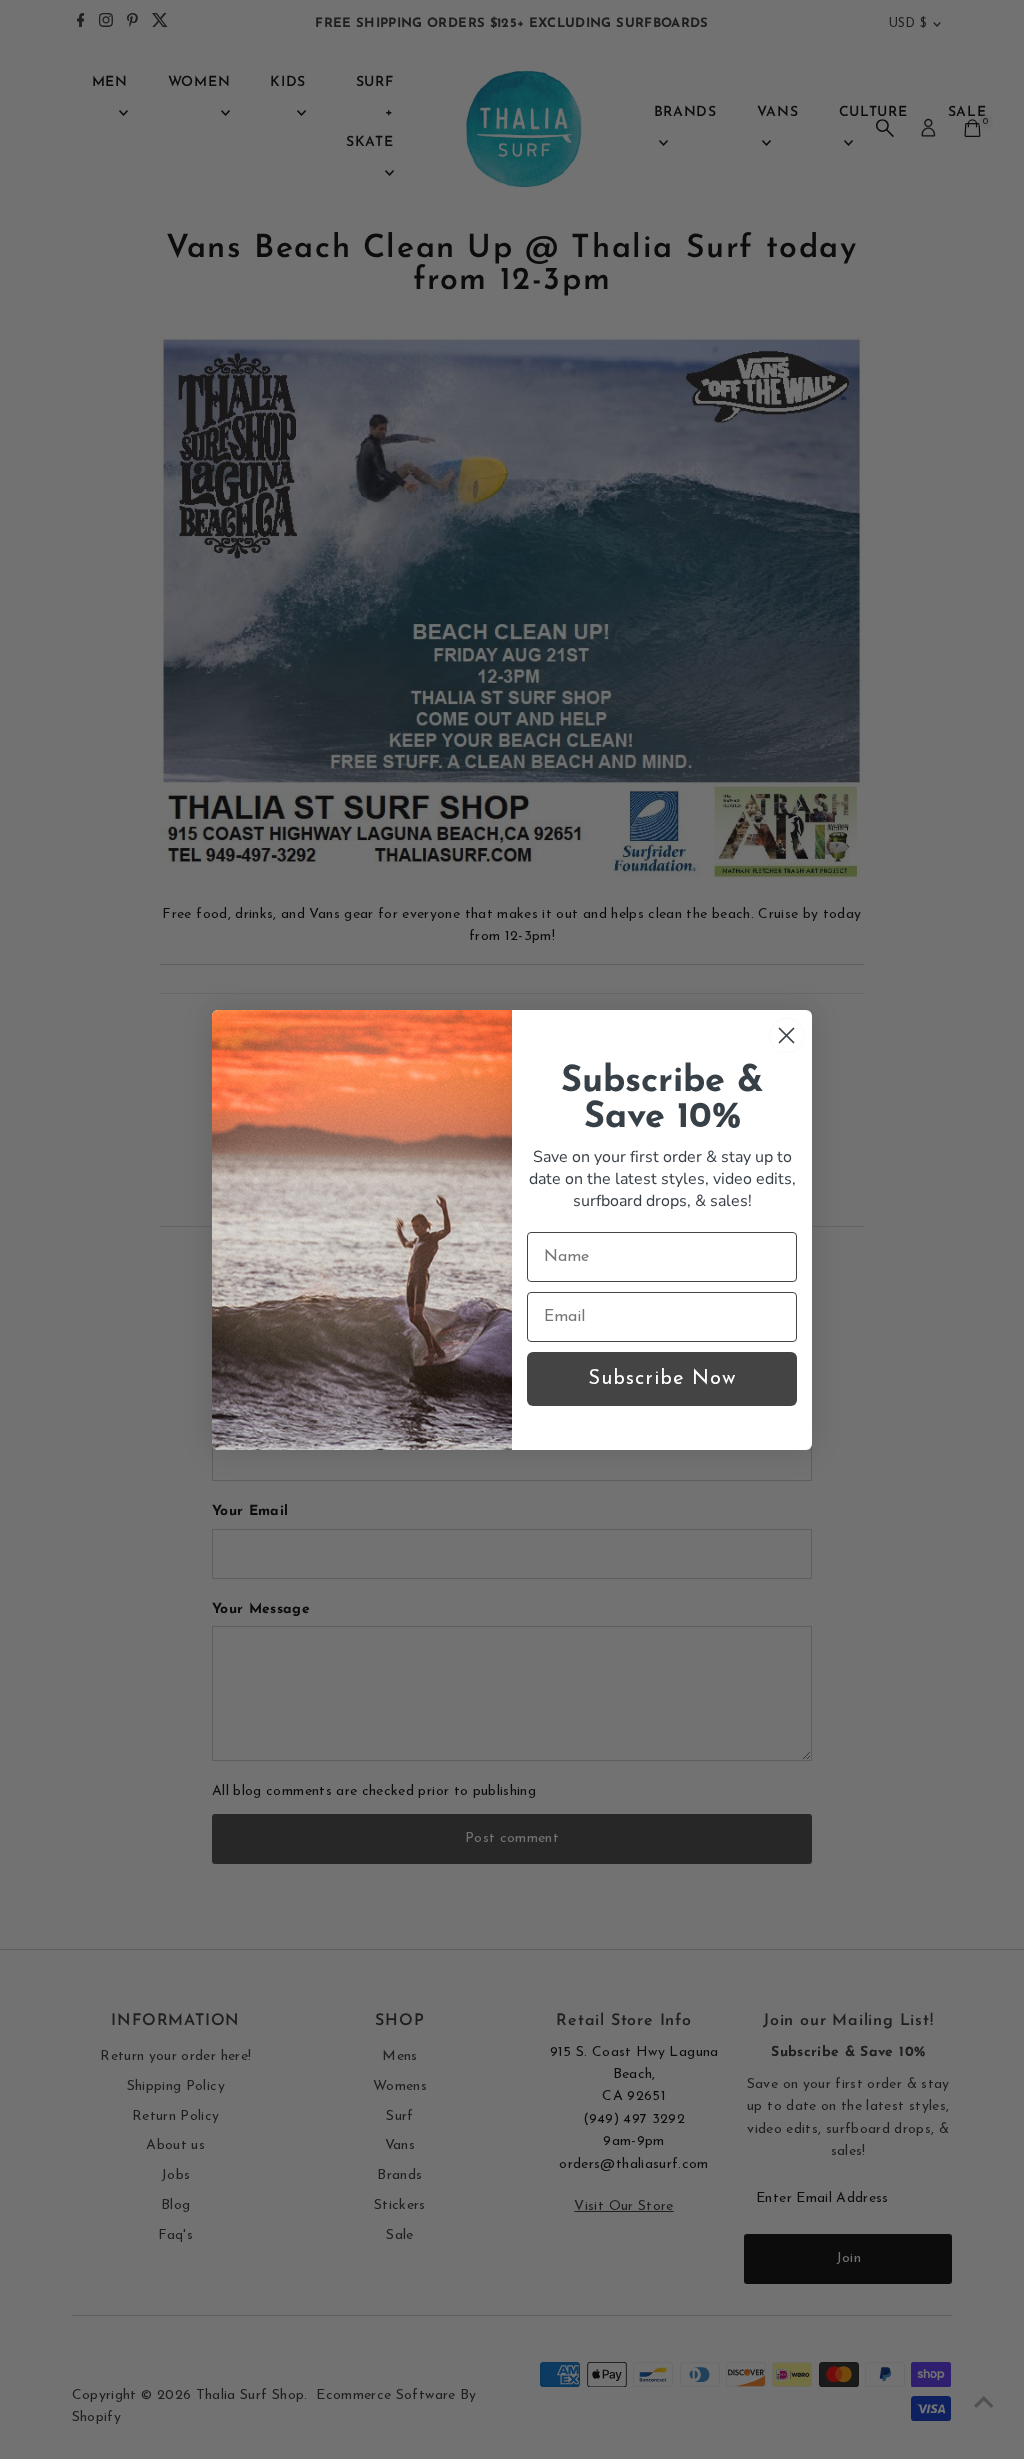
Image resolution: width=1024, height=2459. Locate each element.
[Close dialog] (786, 1035)
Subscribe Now (662, 1379)
